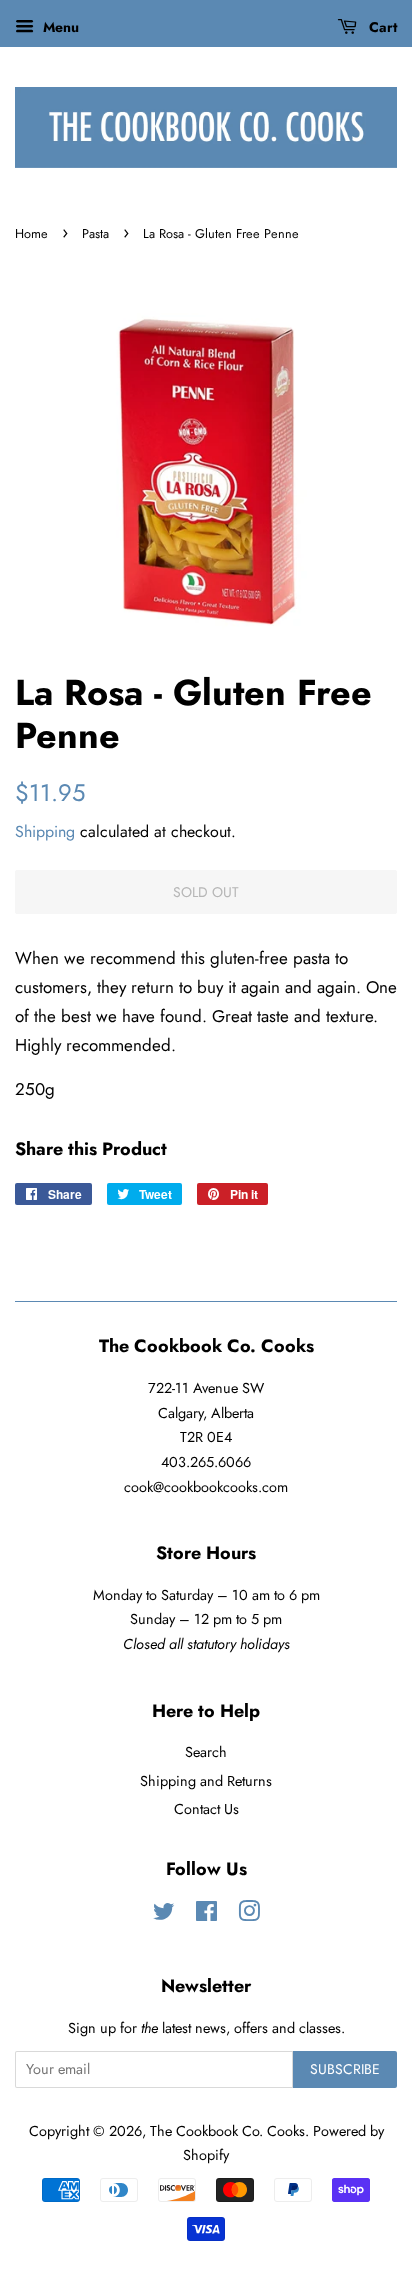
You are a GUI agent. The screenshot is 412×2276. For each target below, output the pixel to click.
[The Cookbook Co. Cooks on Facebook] (206, 1915)
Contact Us (206, 1809)
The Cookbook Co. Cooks (227, 2131)
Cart (381, 27)
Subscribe (345, 2069)
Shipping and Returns (206, 1781)
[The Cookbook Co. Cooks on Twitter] (164, 1915)
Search (206, 1752)
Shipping (45, 831)
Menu (59, 27)
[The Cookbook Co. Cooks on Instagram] (249, 1915)
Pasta (95, 233)
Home (31, 233)
